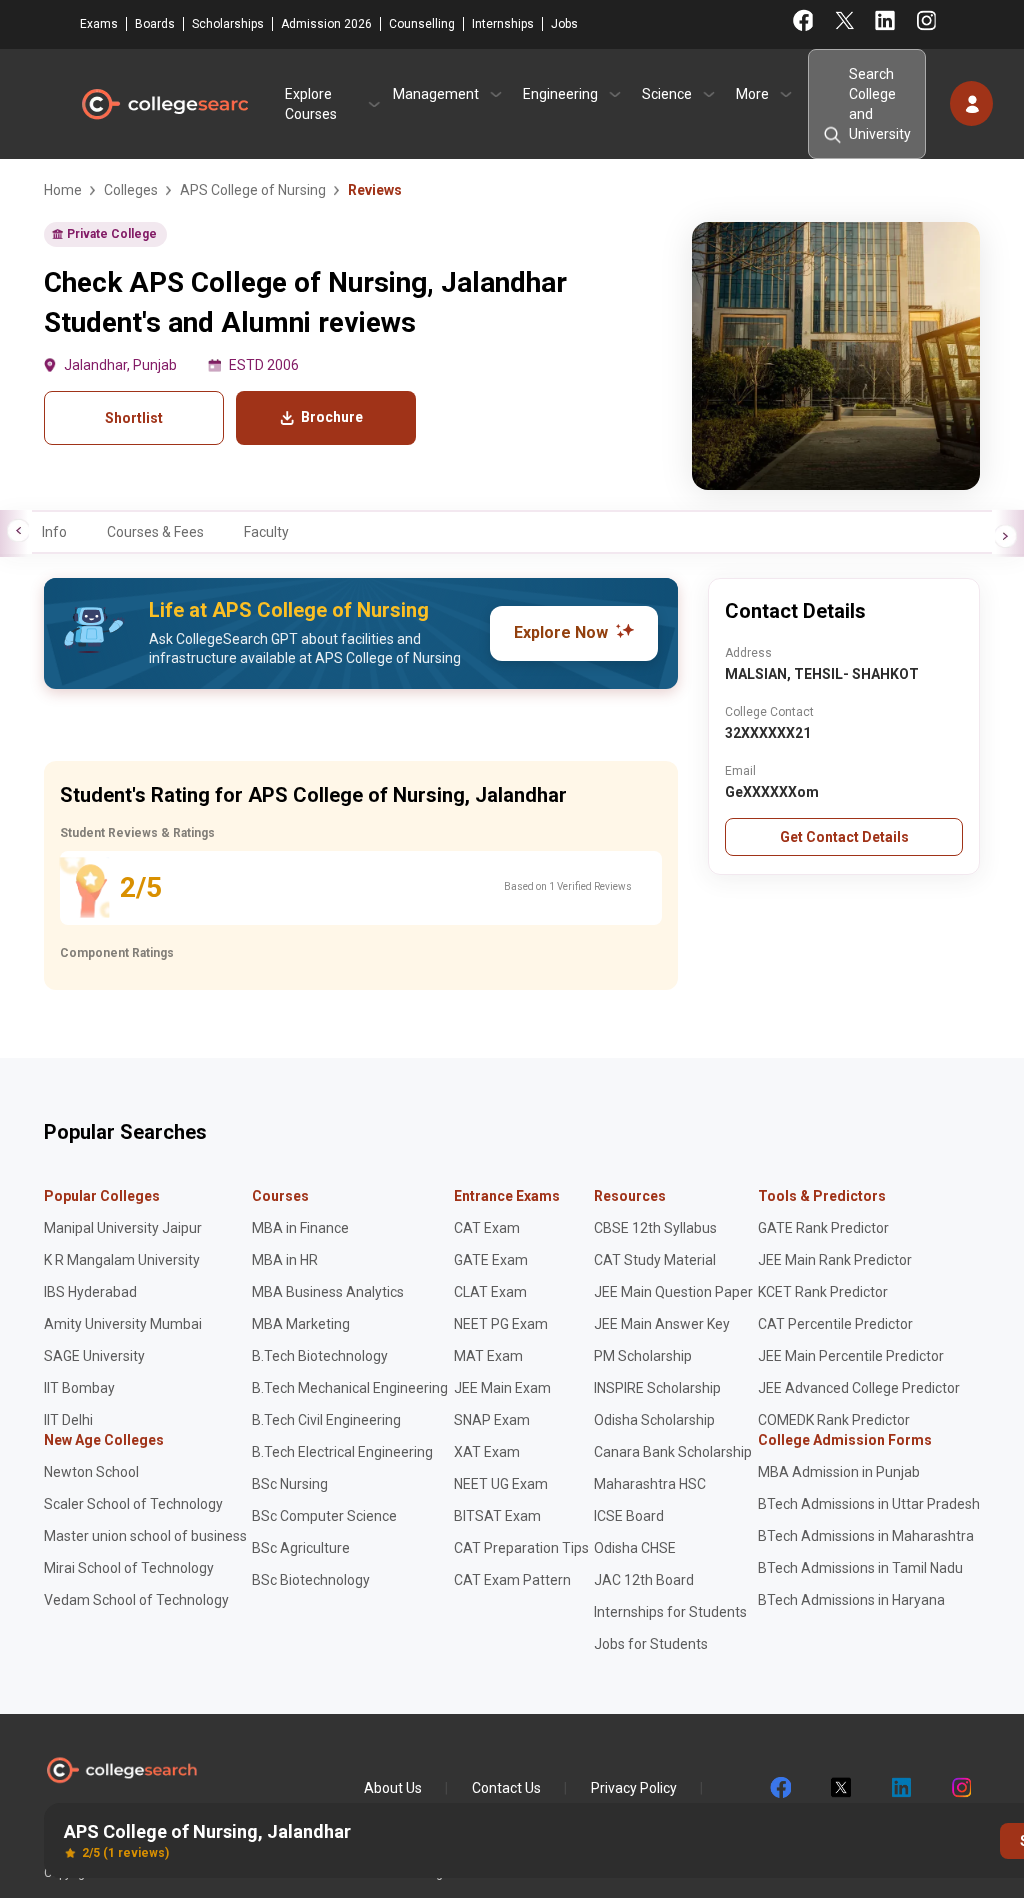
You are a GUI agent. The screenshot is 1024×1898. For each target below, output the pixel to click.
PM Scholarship (643, 1356)
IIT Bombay (79, 1388)
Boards (155, 24)
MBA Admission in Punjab (839, 1472)
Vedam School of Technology (136, 1600)
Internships (503, 24)
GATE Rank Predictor (823, 1228)
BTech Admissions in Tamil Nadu (860, 1568)
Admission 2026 (326, 24)
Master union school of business (145, 1536)
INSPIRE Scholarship (657, 1388)
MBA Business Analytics (328, 1292)
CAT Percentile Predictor (835, 1324)
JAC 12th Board (644, 1580)
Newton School (91, 1472)
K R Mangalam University (122, 1260)
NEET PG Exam (501, 1324)
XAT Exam (487, 1452)
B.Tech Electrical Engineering (342, 1452)
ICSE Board (629, 1516)
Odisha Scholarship (654, 1420)
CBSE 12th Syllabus (655, 1228)
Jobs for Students (651, 1644)
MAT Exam (488, 1356)
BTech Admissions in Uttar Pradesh (869, 1504)
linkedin (900, 1788)
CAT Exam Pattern (512, 1580)
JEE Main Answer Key (662, 1324)
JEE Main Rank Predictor (835, 1260)
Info (54, 532)
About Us (393, 1788)
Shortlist (134, 418)
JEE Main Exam (502, 1388)
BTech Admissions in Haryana (851, 1600)
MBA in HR (285, 1260)
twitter (840, 1788)
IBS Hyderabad (90, 1292)
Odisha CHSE (635, 1548)
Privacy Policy (634, 1788)
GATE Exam (491, 1260)
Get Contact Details (844, 837)
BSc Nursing (290, 1484)
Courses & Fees (155, 532)
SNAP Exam (492, 1420)
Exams (99, 24)
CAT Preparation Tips (521, 1548)
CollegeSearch (164, 104)
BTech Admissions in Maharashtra (866, 1536)
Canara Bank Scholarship (673, 1452)
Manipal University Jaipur (123, 1228)
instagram (960, 1788)
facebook (780, 1788)
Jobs (564, 24)
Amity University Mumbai (123, 1324)
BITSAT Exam (497, 1516)
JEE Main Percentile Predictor (851, 1356)
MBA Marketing (301, 1324)
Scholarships (228, 24)
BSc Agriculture (301, 1548)
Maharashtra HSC (650, 1484)
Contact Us (506, 1788)
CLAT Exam (490, 1292)
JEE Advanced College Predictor (859, 1388)
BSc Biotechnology (311, 1580)
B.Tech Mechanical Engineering (350, 1388)
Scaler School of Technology (133, 1504)
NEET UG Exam (501, 1484)
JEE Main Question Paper (673, 1292)
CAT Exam (487, 1228)
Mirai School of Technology (129, 1568)
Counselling (422, 24)
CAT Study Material (655, 1260)
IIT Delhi (68, 1420)
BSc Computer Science (324, 1516)
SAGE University (94, 1356)
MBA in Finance (300, 1228)
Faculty (266, 532)
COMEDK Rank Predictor (834, 1420)
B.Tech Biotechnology (320, 1356)
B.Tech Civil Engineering (326, 1420)
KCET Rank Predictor (823, 1292)
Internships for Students (670, 1612)
